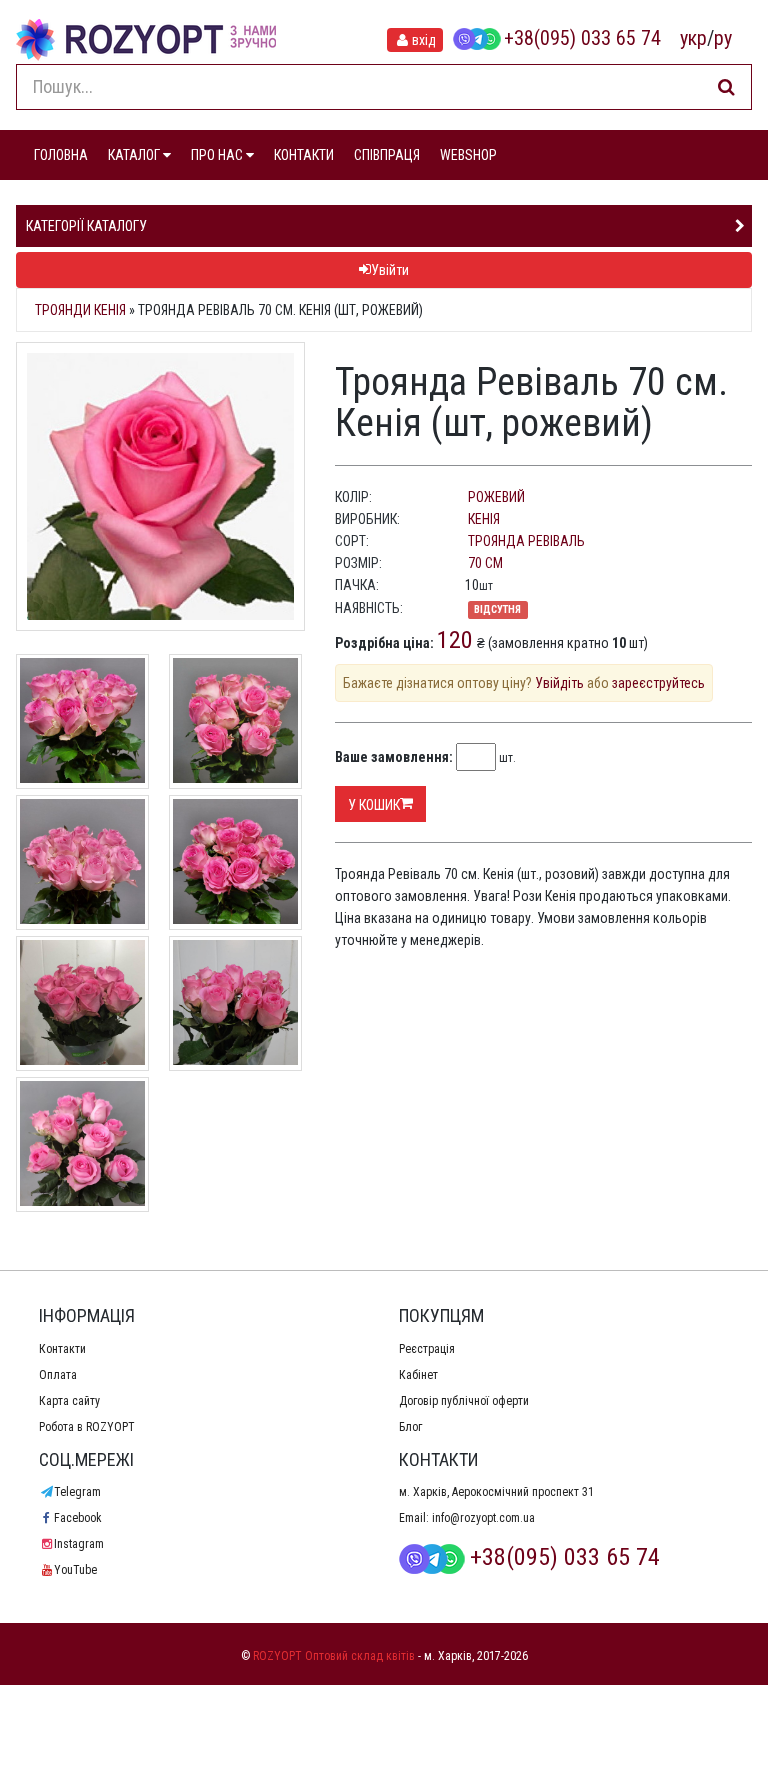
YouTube (75, 1570)
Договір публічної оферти (464, 1401)
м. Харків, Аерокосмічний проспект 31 (496, 1492)
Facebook (78, 1518)
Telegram (77, 1492)
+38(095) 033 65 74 (582, 38)
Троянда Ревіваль (526, 541)
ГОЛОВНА (61, 155)
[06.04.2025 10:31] (82, 860)
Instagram (79, 1544)
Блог (410, 1427)
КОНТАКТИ (304, 155)
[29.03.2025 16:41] (235, 860)
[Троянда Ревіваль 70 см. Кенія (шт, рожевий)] (160, 486)
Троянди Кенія (80, 310)
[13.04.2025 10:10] (235, 719)
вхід (424, 40)
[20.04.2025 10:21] (82, 719)
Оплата (58, 1375)
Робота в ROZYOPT (87, 1427)
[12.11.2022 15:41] (82, 1142)
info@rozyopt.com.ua (483, 1518)
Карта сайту (69, 1401)
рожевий (496, 497)
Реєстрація (427, 1349)
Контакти (62, 1349)
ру (723, 38)
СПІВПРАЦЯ (387, 155)
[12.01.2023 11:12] (82, 1001)
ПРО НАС (218, 155)
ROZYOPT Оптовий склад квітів (334, 1656)
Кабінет (418, 1375)
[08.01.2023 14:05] (235, 1001)
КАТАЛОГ (135, 155)
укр (693, 38)
